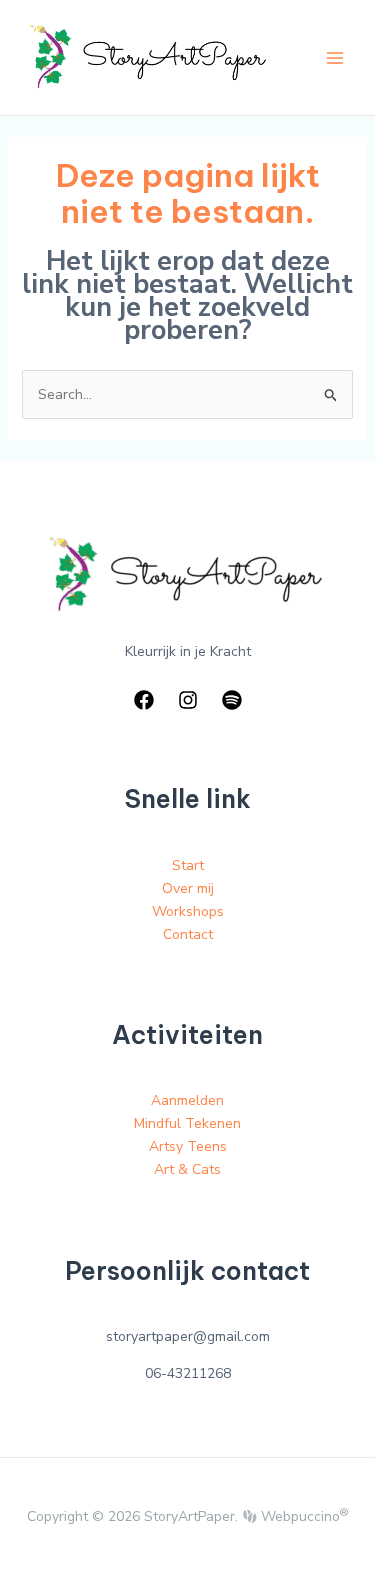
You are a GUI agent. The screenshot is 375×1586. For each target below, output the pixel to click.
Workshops (188, 911)
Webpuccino (302, 1516)
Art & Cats (187, 1169)
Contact (188, 934)
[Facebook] (144, 700)
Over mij (188, 888)
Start (188, 865)
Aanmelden (187, 1100)
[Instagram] (188, 700)
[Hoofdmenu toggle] (334, 57)
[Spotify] (232, 700)
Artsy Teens (188, 1146)
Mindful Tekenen (187, 1123)
